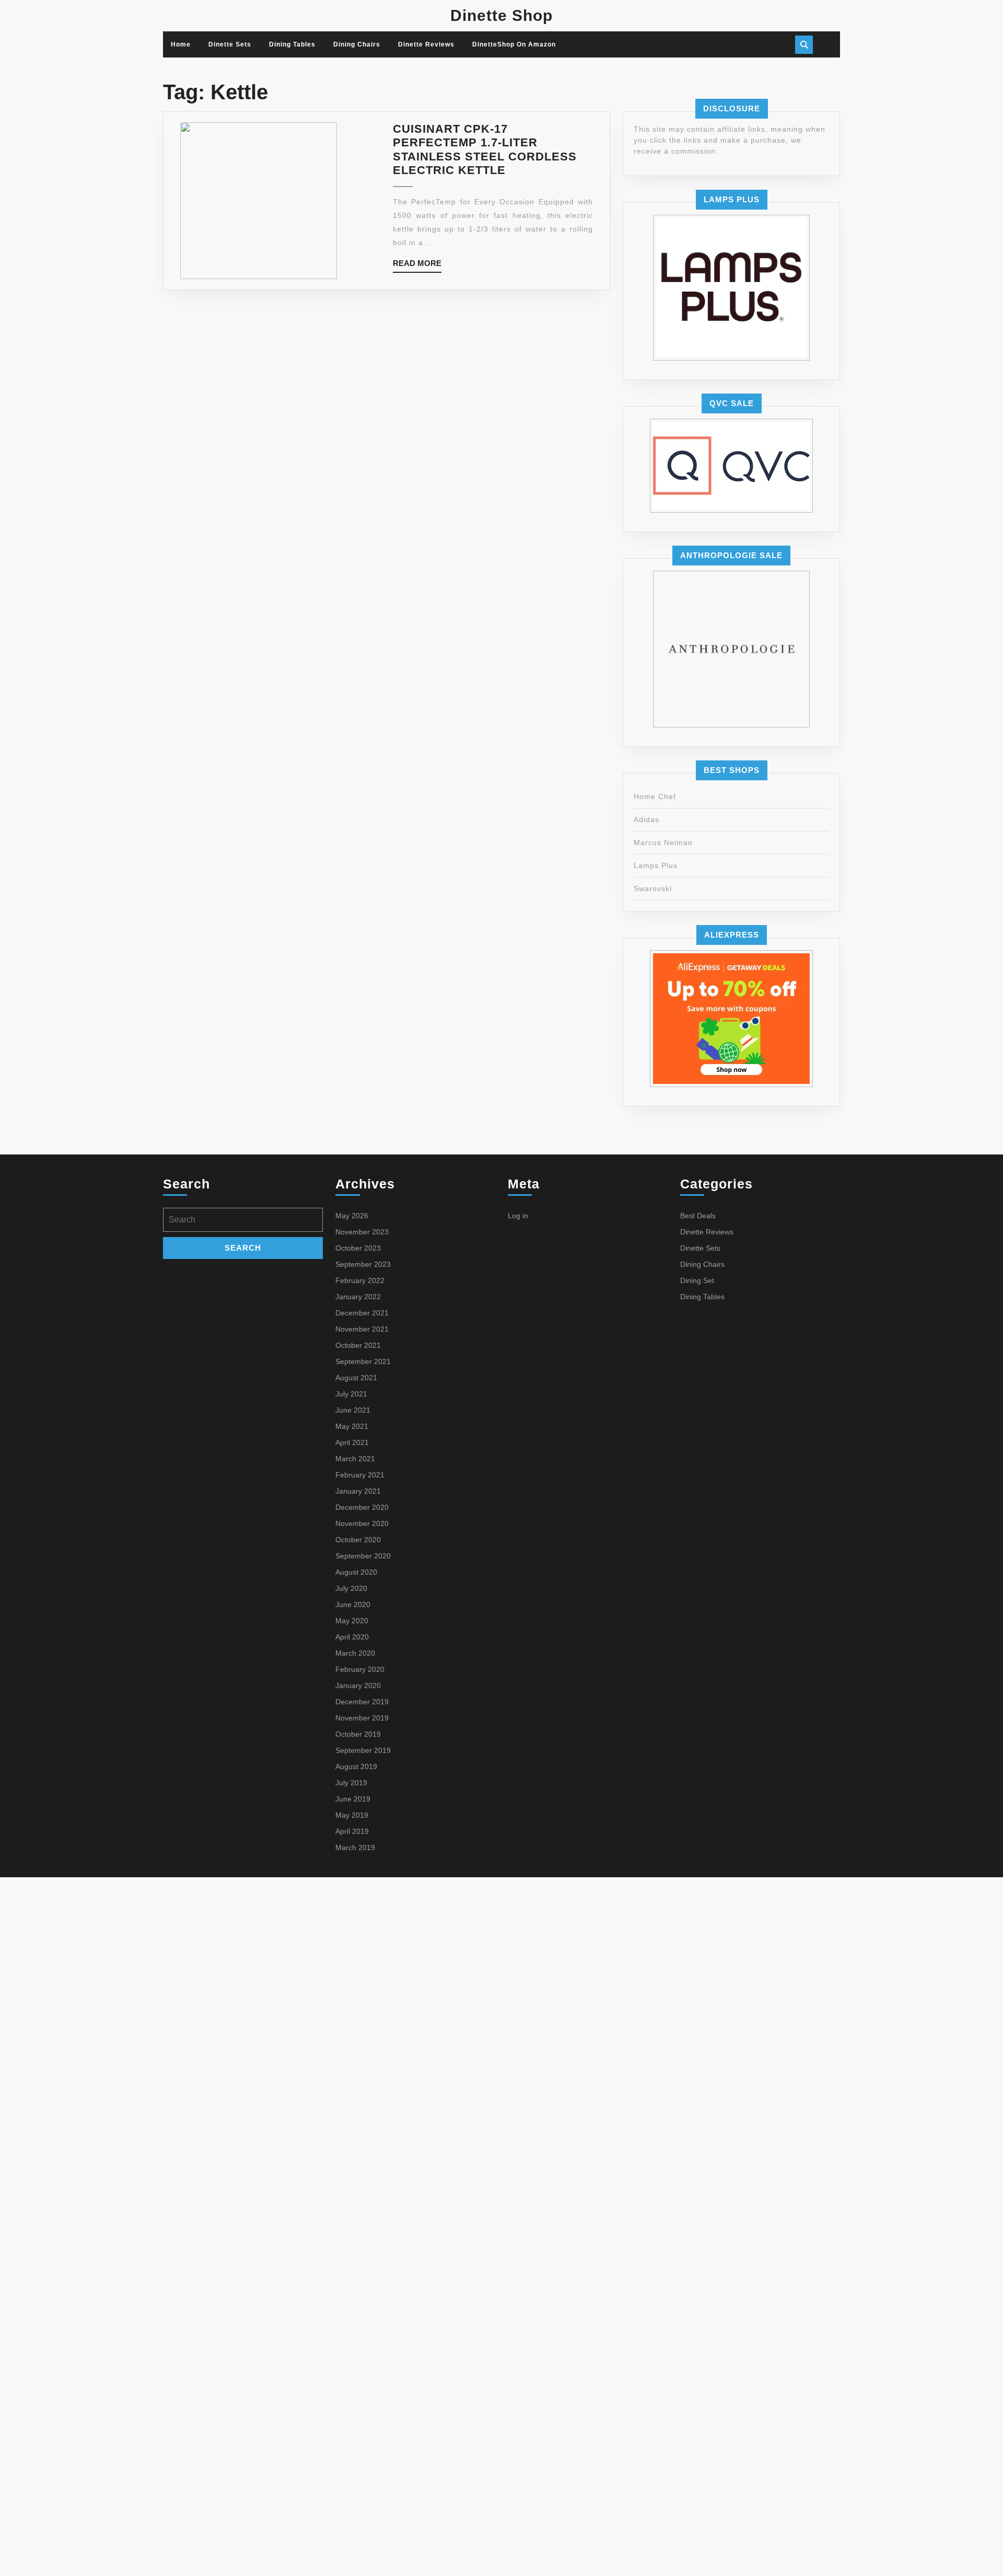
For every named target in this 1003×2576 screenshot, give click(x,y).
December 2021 (362, 1313)
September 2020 (363, 1556)
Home (181, 44)
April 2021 (352, 1442)
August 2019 (356, 1766)
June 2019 (353, 1799)
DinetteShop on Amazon (514, 44)
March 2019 (355, 1847)
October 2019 (358, 1734)
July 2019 (351, 1783)
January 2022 (358, 1297)
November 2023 (362, 1232)
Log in (518, 1216)
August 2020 (356, 1572)
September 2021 (363, 1361)
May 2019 (352, 1815)
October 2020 (358, 1540)
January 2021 (358, 1491)
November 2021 (362, 1329)
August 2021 (356, 1378)
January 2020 (358, 1685)
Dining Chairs (357, 44)
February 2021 (360, 1475)
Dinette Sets (230, 44)
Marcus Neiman (663, 842)
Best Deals (698, 1216)
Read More (417, 266)
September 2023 (363, 1264)
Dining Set (697, 1280)
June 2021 (353, 1410)
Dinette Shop (501, 15)
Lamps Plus (656, 865)
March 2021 (355, 1459)
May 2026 (352, 1216)
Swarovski (653, 888)
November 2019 (362, 1718)
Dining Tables (292, 44)
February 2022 (360, 1280)
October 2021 (358, 1345)
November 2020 (362, 1523)
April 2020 (352, 1637)
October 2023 (358, 1248)
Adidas (646, 819)
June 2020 (353, 1604)
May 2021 (352, 1426)
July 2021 (351, 1394)
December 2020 (362, 1507)
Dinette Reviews (426, 44)
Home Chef (655, 796)
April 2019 (352, 1831)
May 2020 (352, 1621)
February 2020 (360, 1669)
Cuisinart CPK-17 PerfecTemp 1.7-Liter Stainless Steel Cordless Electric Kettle (485, 149)
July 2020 (351, 1588)
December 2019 (362, 1702)
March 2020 (355, 1653)
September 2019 (363, 1750)
